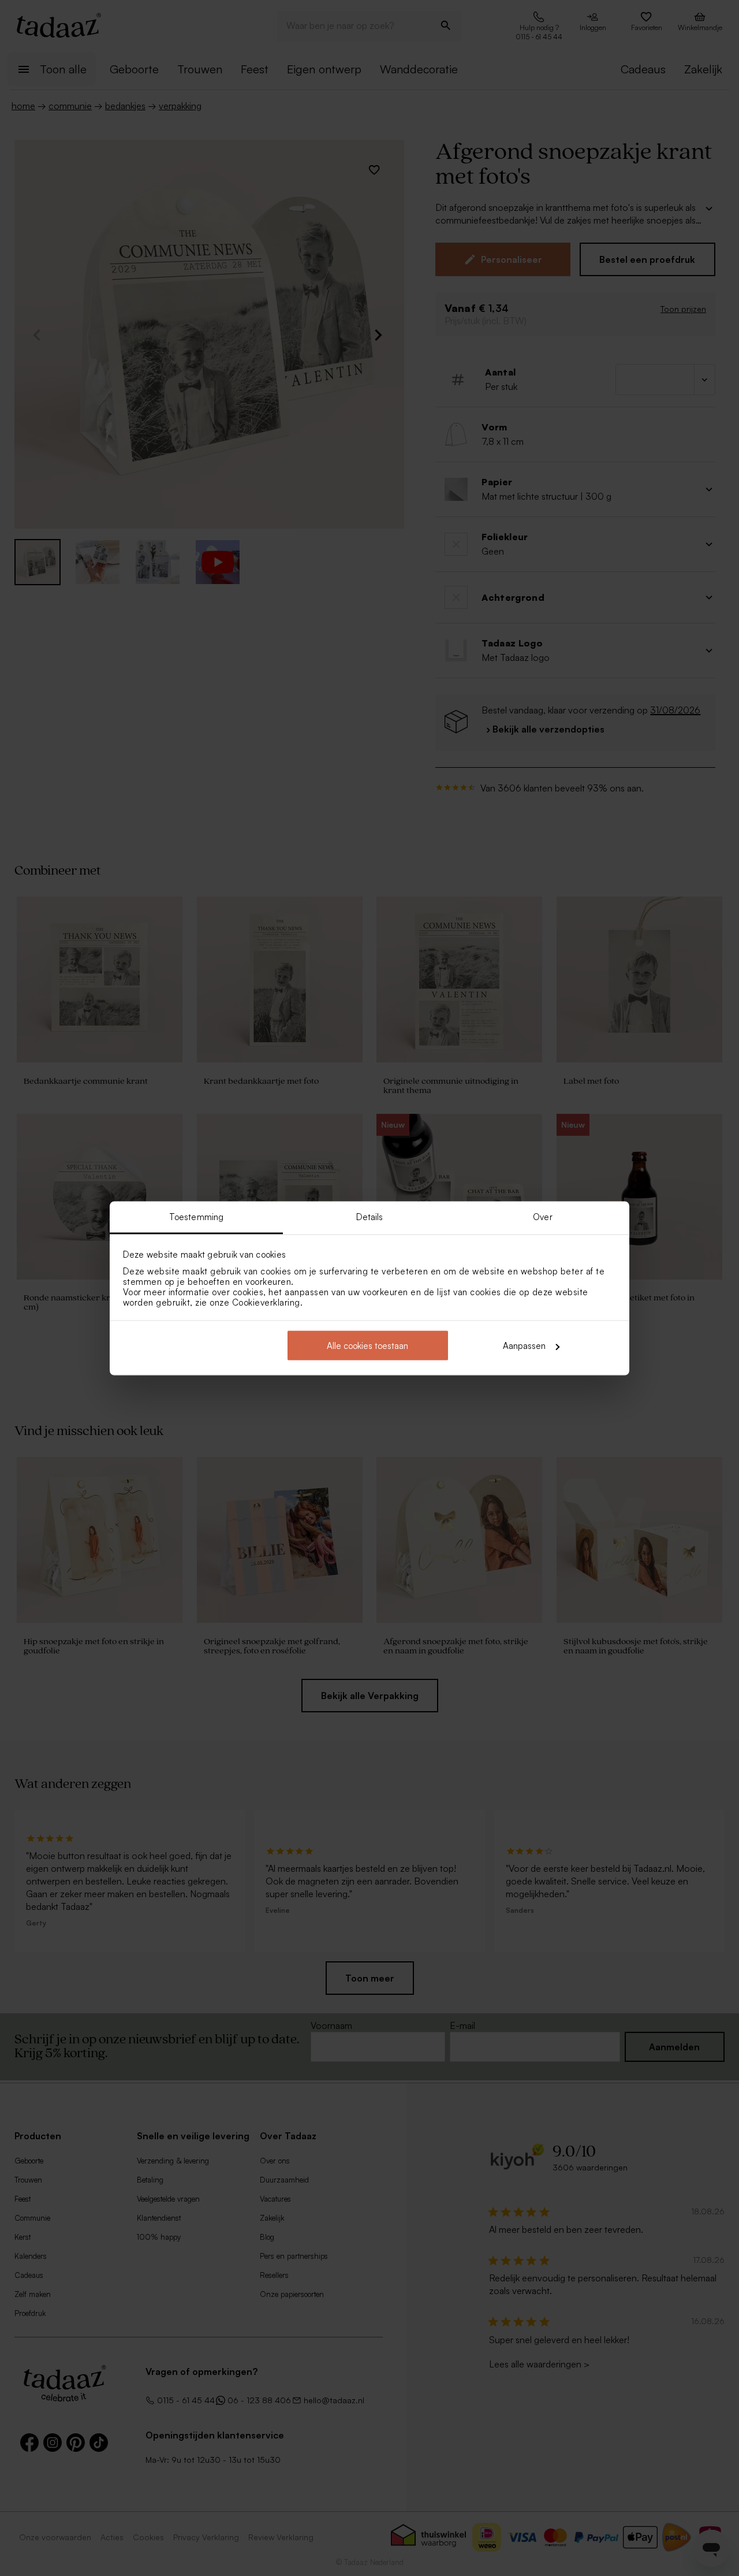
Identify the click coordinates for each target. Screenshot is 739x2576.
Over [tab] (542, 1216)
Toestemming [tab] (196, 1216)
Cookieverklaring (266, 1302)
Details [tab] (370, 1216)
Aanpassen (524, 1346)
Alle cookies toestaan (367, 1346)
